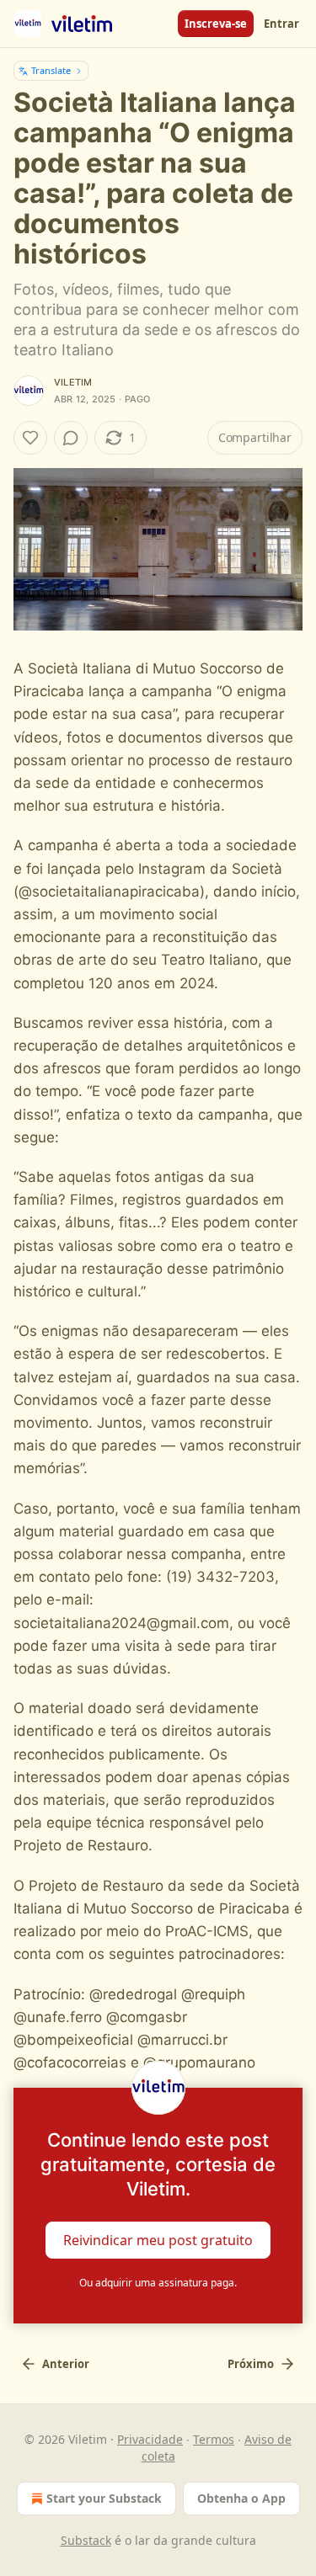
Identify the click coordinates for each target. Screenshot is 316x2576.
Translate (51, 70)
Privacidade (150, 2439)
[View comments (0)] (71, 438)
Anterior (66, 2364)
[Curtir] (30, 438)
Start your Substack (104, 2498)
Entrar (281, 24)
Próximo (251, 2364)
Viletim (73, 382)
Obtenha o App (241, 2498)
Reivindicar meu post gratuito (158, 2240)
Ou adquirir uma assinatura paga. (158, 2283)
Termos (214, 2439)
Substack (86, 2540)
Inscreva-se (216, 24)
